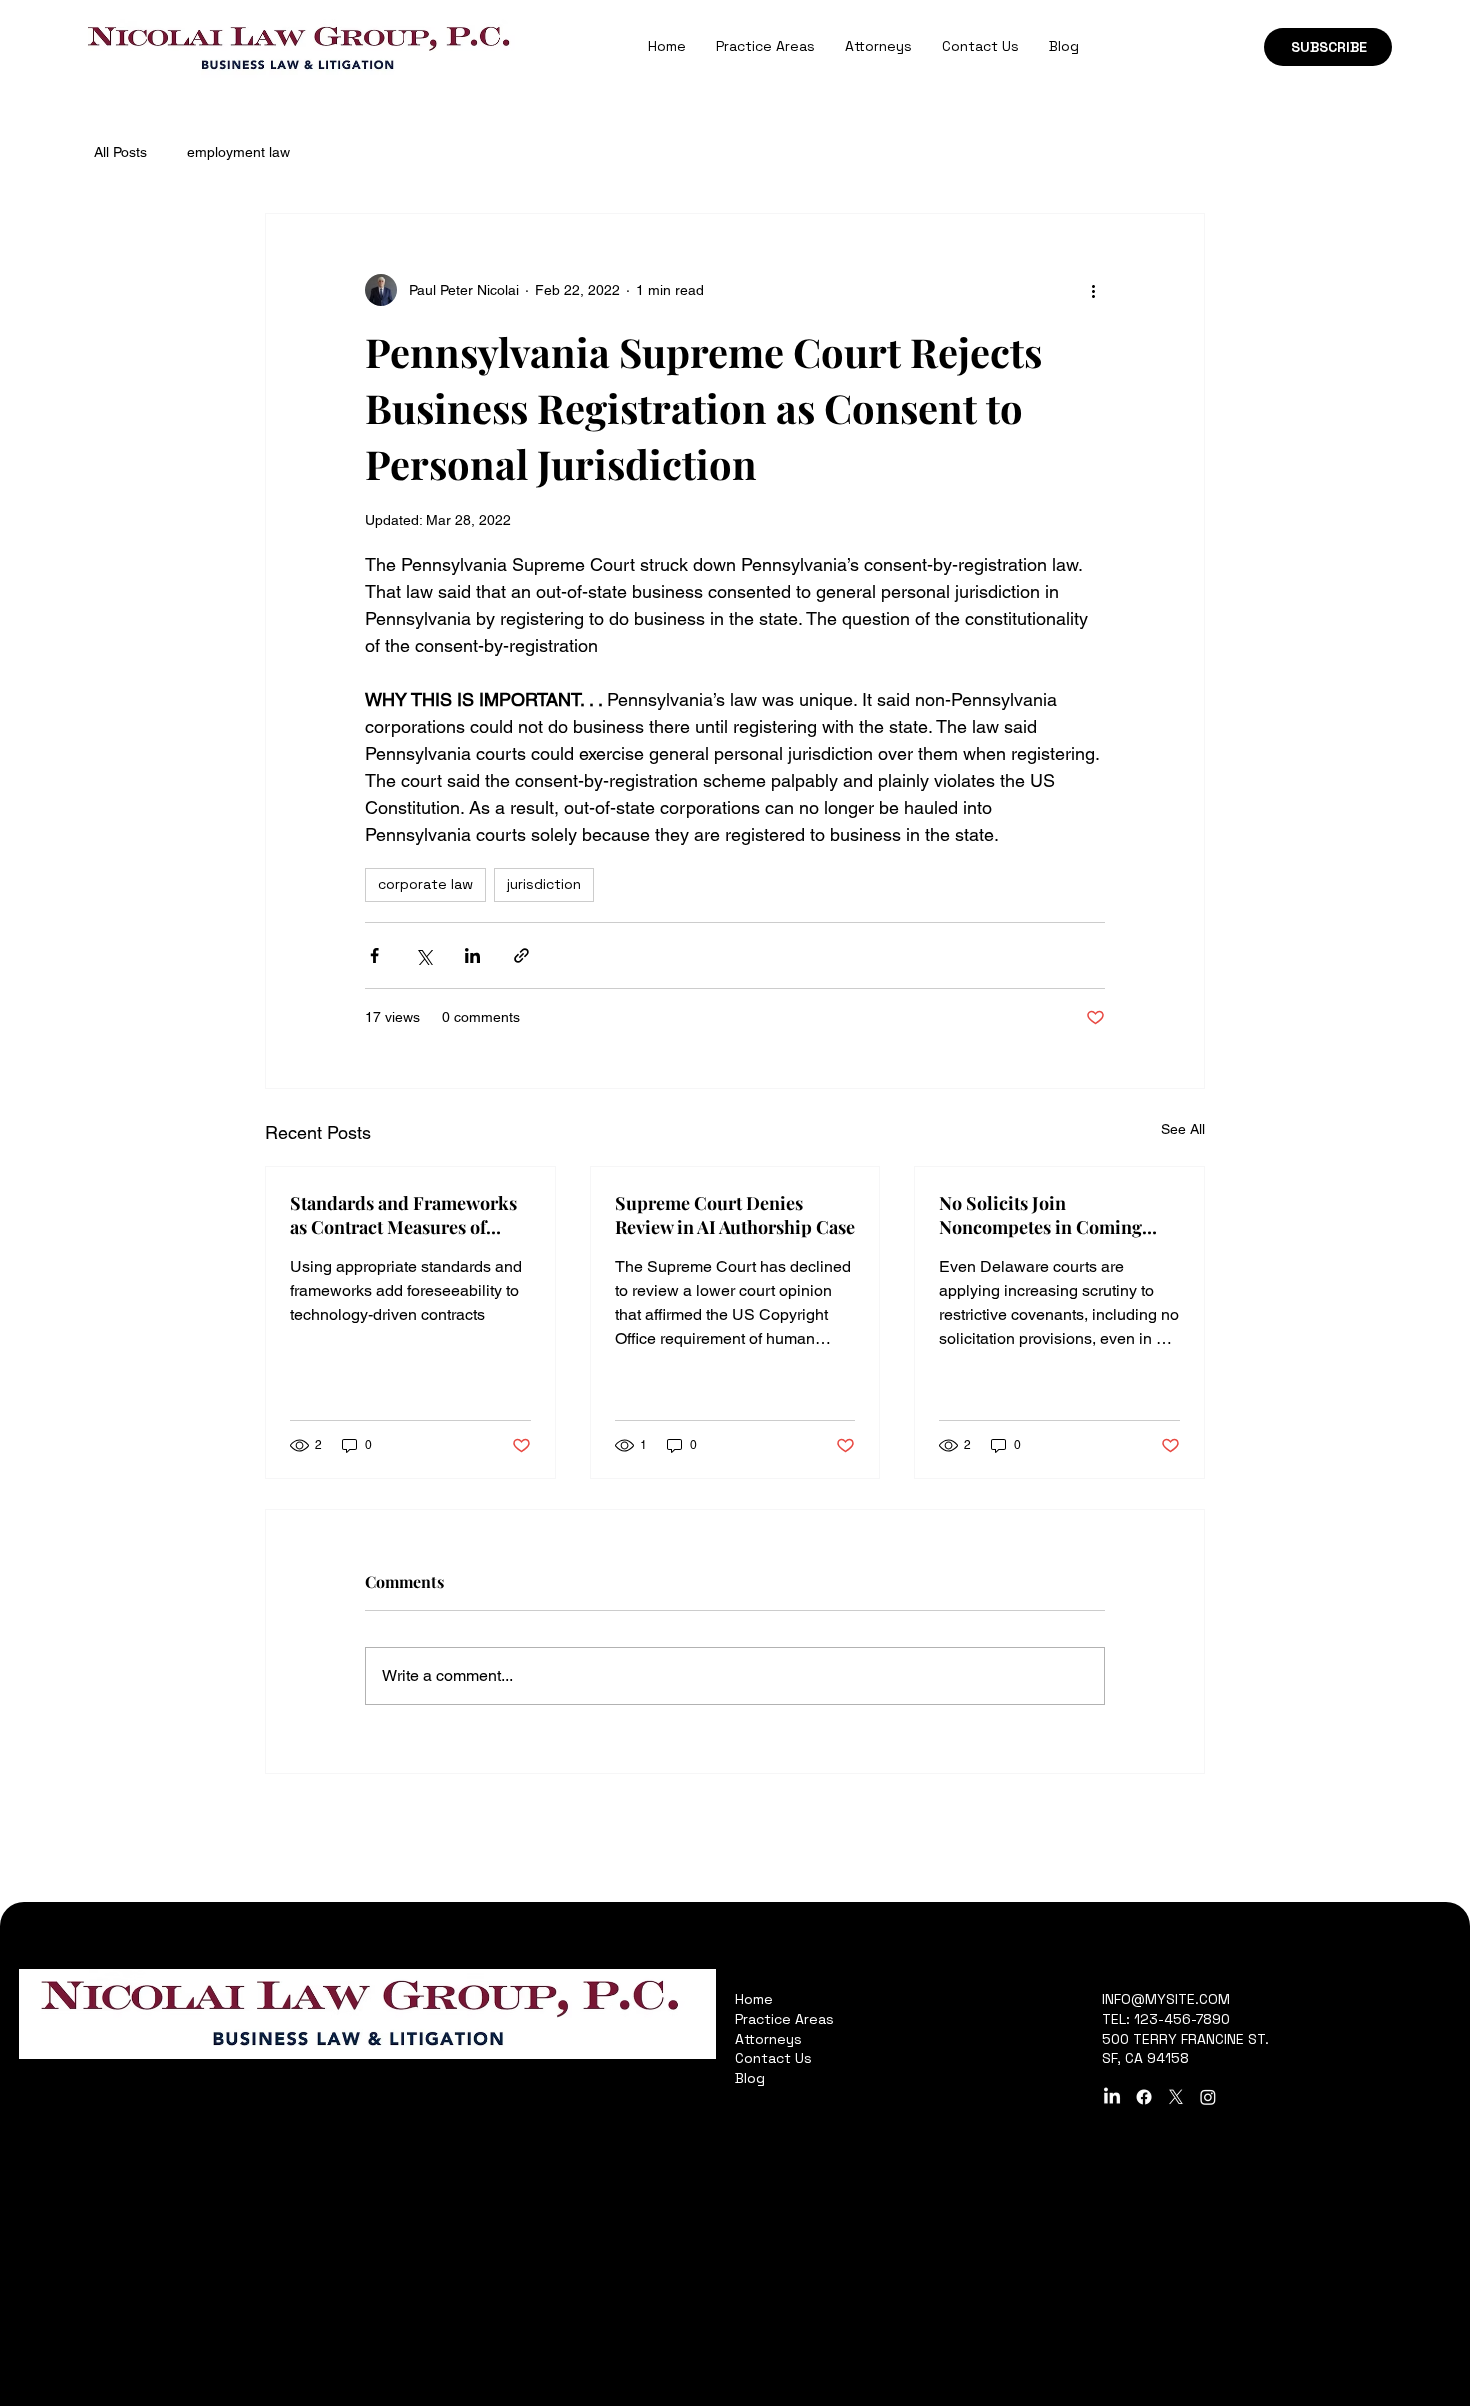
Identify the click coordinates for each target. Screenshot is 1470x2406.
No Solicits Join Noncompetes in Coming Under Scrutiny (1040, 1215)
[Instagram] (1208, 2097)
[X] (1176, 2097)
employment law (238, 152)
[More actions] (1093, 290)
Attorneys (768, 2039)
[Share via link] (521, 955)
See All (1183, 1129)
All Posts (120, 152)
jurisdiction (544, 884)
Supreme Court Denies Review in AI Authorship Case (735, 1215)
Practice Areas (784, 2019)
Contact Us (773, 2058)
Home (754, 1999)
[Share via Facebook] (374, 955)
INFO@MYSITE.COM (1166, 1999)
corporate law (425, 884)
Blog (750, 2078)
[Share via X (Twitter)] (423, 955)
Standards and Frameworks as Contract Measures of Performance (403, 1215)
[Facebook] (1144, 2097)
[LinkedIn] (1112, 2097)
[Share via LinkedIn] (472, 955)
